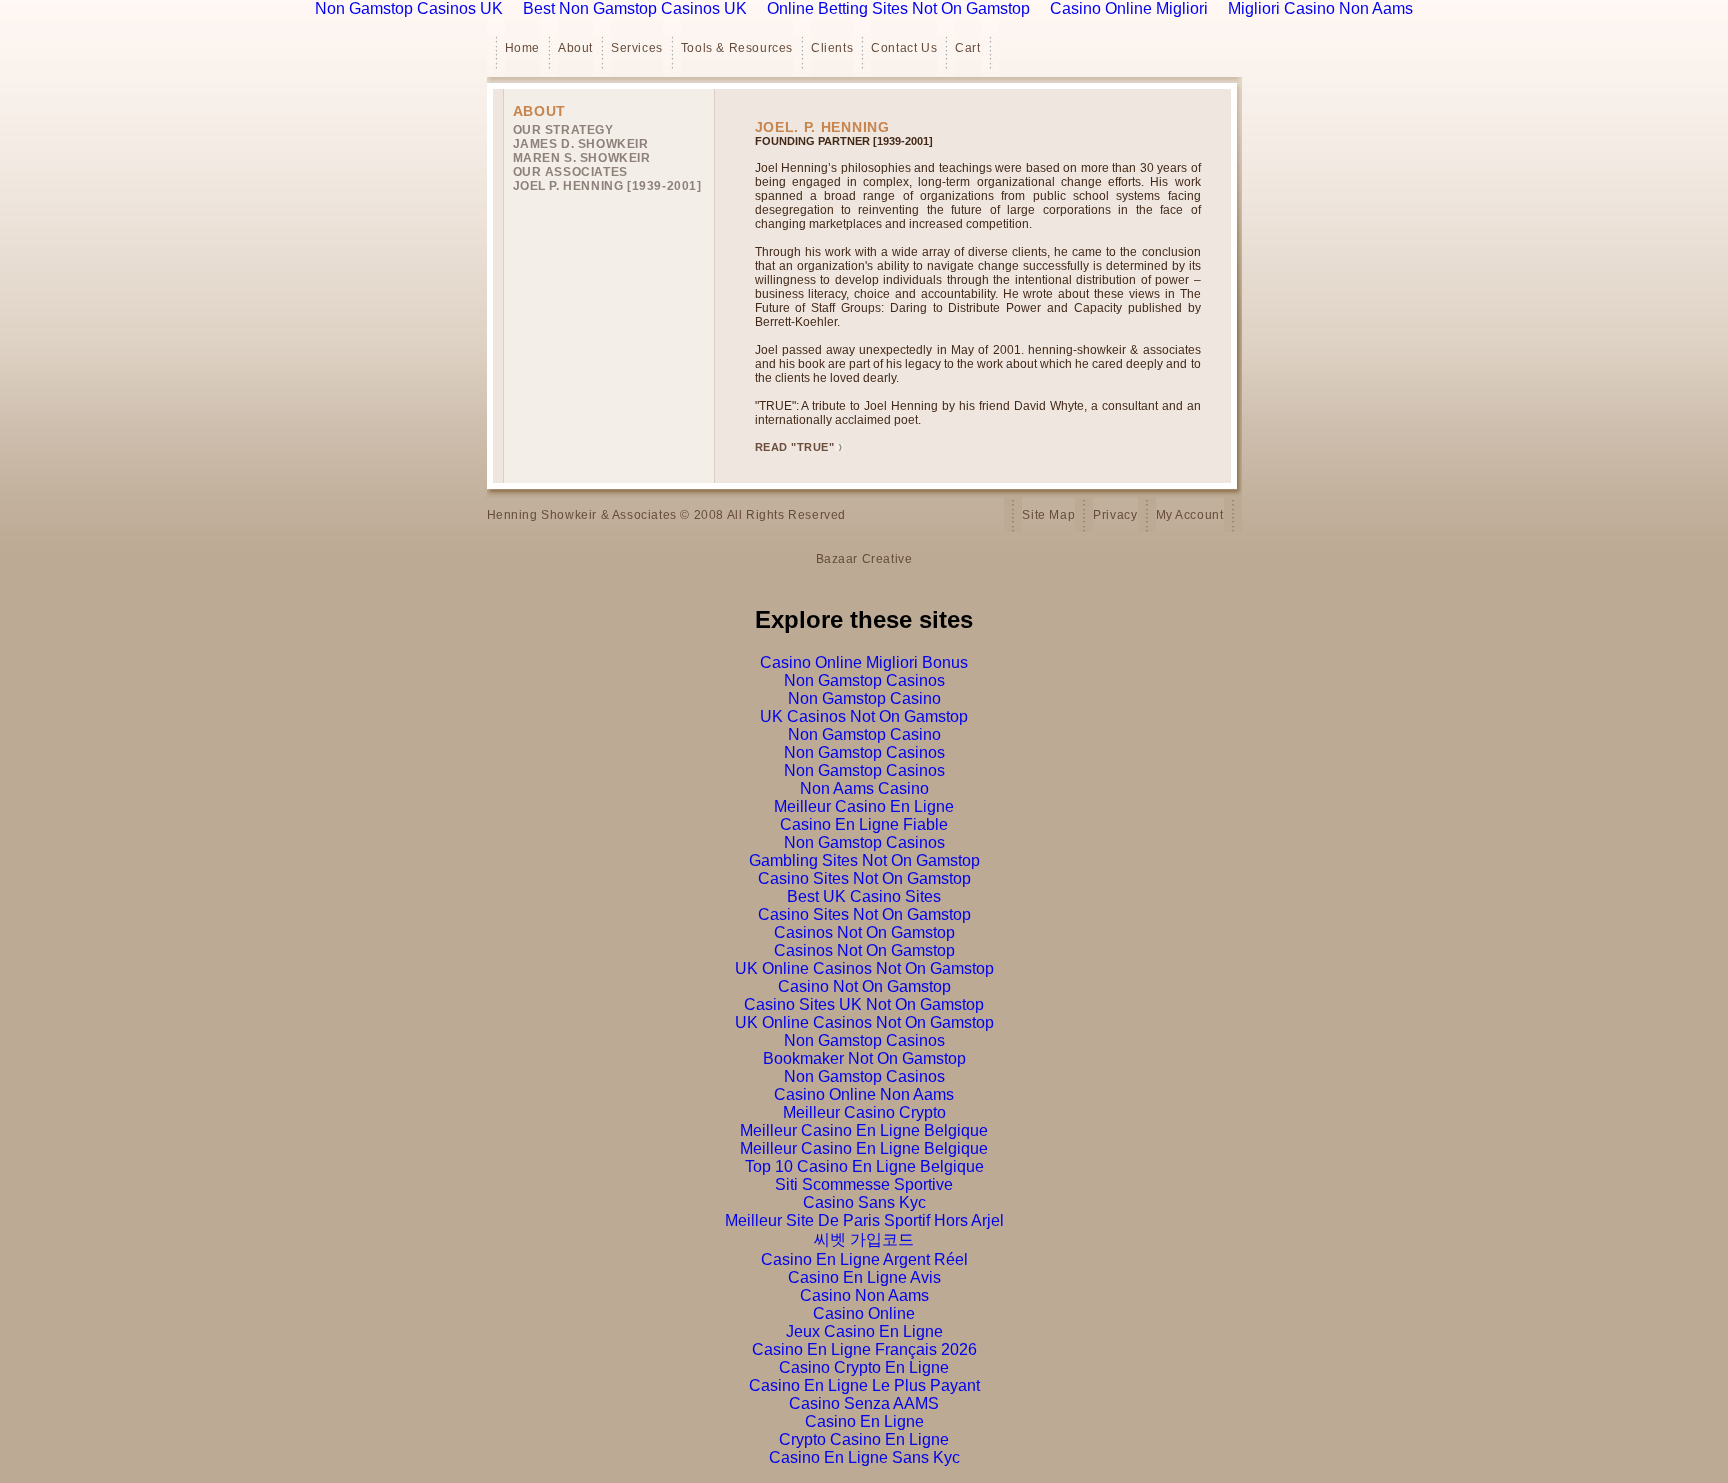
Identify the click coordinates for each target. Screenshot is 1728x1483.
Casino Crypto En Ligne (864, 1367)
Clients (832, 48)
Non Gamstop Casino (864, 698)
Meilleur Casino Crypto (864, 1112)
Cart (967, 48)
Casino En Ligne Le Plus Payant (864, 1385)
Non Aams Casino (864, 788)
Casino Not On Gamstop (864, 986)
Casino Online (864, 1313)
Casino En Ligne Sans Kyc (864, 1457)
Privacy (1115, 515)
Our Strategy (563, 130)
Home (522, 48)
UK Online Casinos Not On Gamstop (864, 968)
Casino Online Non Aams (864, 1094)
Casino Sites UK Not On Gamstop (864, 1004)
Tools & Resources (737, 48)
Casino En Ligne (864, 1421)
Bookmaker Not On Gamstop (864, 1058)
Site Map (1048, 515)
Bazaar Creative (864, 559)
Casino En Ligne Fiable (864, 824)
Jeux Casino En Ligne (864, 1331)
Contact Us (904, 48)
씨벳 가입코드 (864, 1239)
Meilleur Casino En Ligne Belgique (864, 1130)
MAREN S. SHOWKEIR (582, 158)
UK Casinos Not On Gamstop (864, 716)
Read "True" (795, 447)
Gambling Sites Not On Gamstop (864, 860)
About (575, 48)
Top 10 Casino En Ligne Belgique (864, 1166)
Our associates (570, 172)
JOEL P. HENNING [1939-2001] (607, 186)
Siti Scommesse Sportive (864, 1184)
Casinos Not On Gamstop (864, 932)
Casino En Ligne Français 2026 (864, 1349)
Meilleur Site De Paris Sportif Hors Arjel (864, 1220)
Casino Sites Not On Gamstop (864, 878)
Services (637, 48)
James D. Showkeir (581, 144)
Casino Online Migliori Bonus (864, 662)
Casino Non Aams (864, 1295)
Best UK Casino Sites (864, 896)
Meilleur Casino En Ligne (864, 806)
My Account (1190, 515)
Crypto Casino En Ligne (864, 1439)
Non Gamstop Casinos (864, 680)
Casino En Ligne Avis (864, 1277)
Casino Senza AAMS (864, 1403)
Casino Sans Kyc (864, 1202)
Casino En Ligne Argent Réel (864, 1259)
